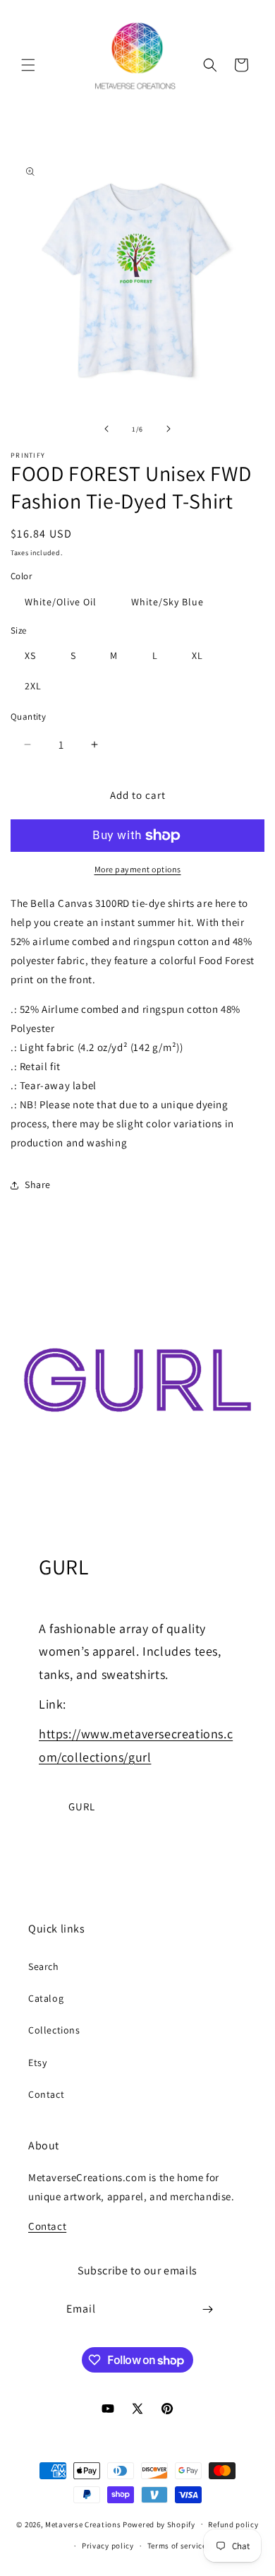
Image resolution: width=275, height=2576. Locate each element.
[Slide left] (106, 429)
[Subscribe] (208, 2309)
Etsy (37, 2062)
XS (30, 655)
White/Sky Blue (167, 602)
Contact (46, 2094)
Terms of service (177, 2546)
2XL (33, 686)
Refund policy (233, 2524)
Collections (54, 2030)
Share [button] (38, 1185)
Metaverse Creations (83, 2524)
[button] (28, 65)
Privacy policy (108, 2546)
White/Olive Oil (61, 602)
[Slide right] (169, 429)
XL (197, 655)
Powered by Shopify (159, 2524)
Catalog (46, 1998)
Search (44, 1966)
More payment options (138, 869)
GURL (82, 1806)
